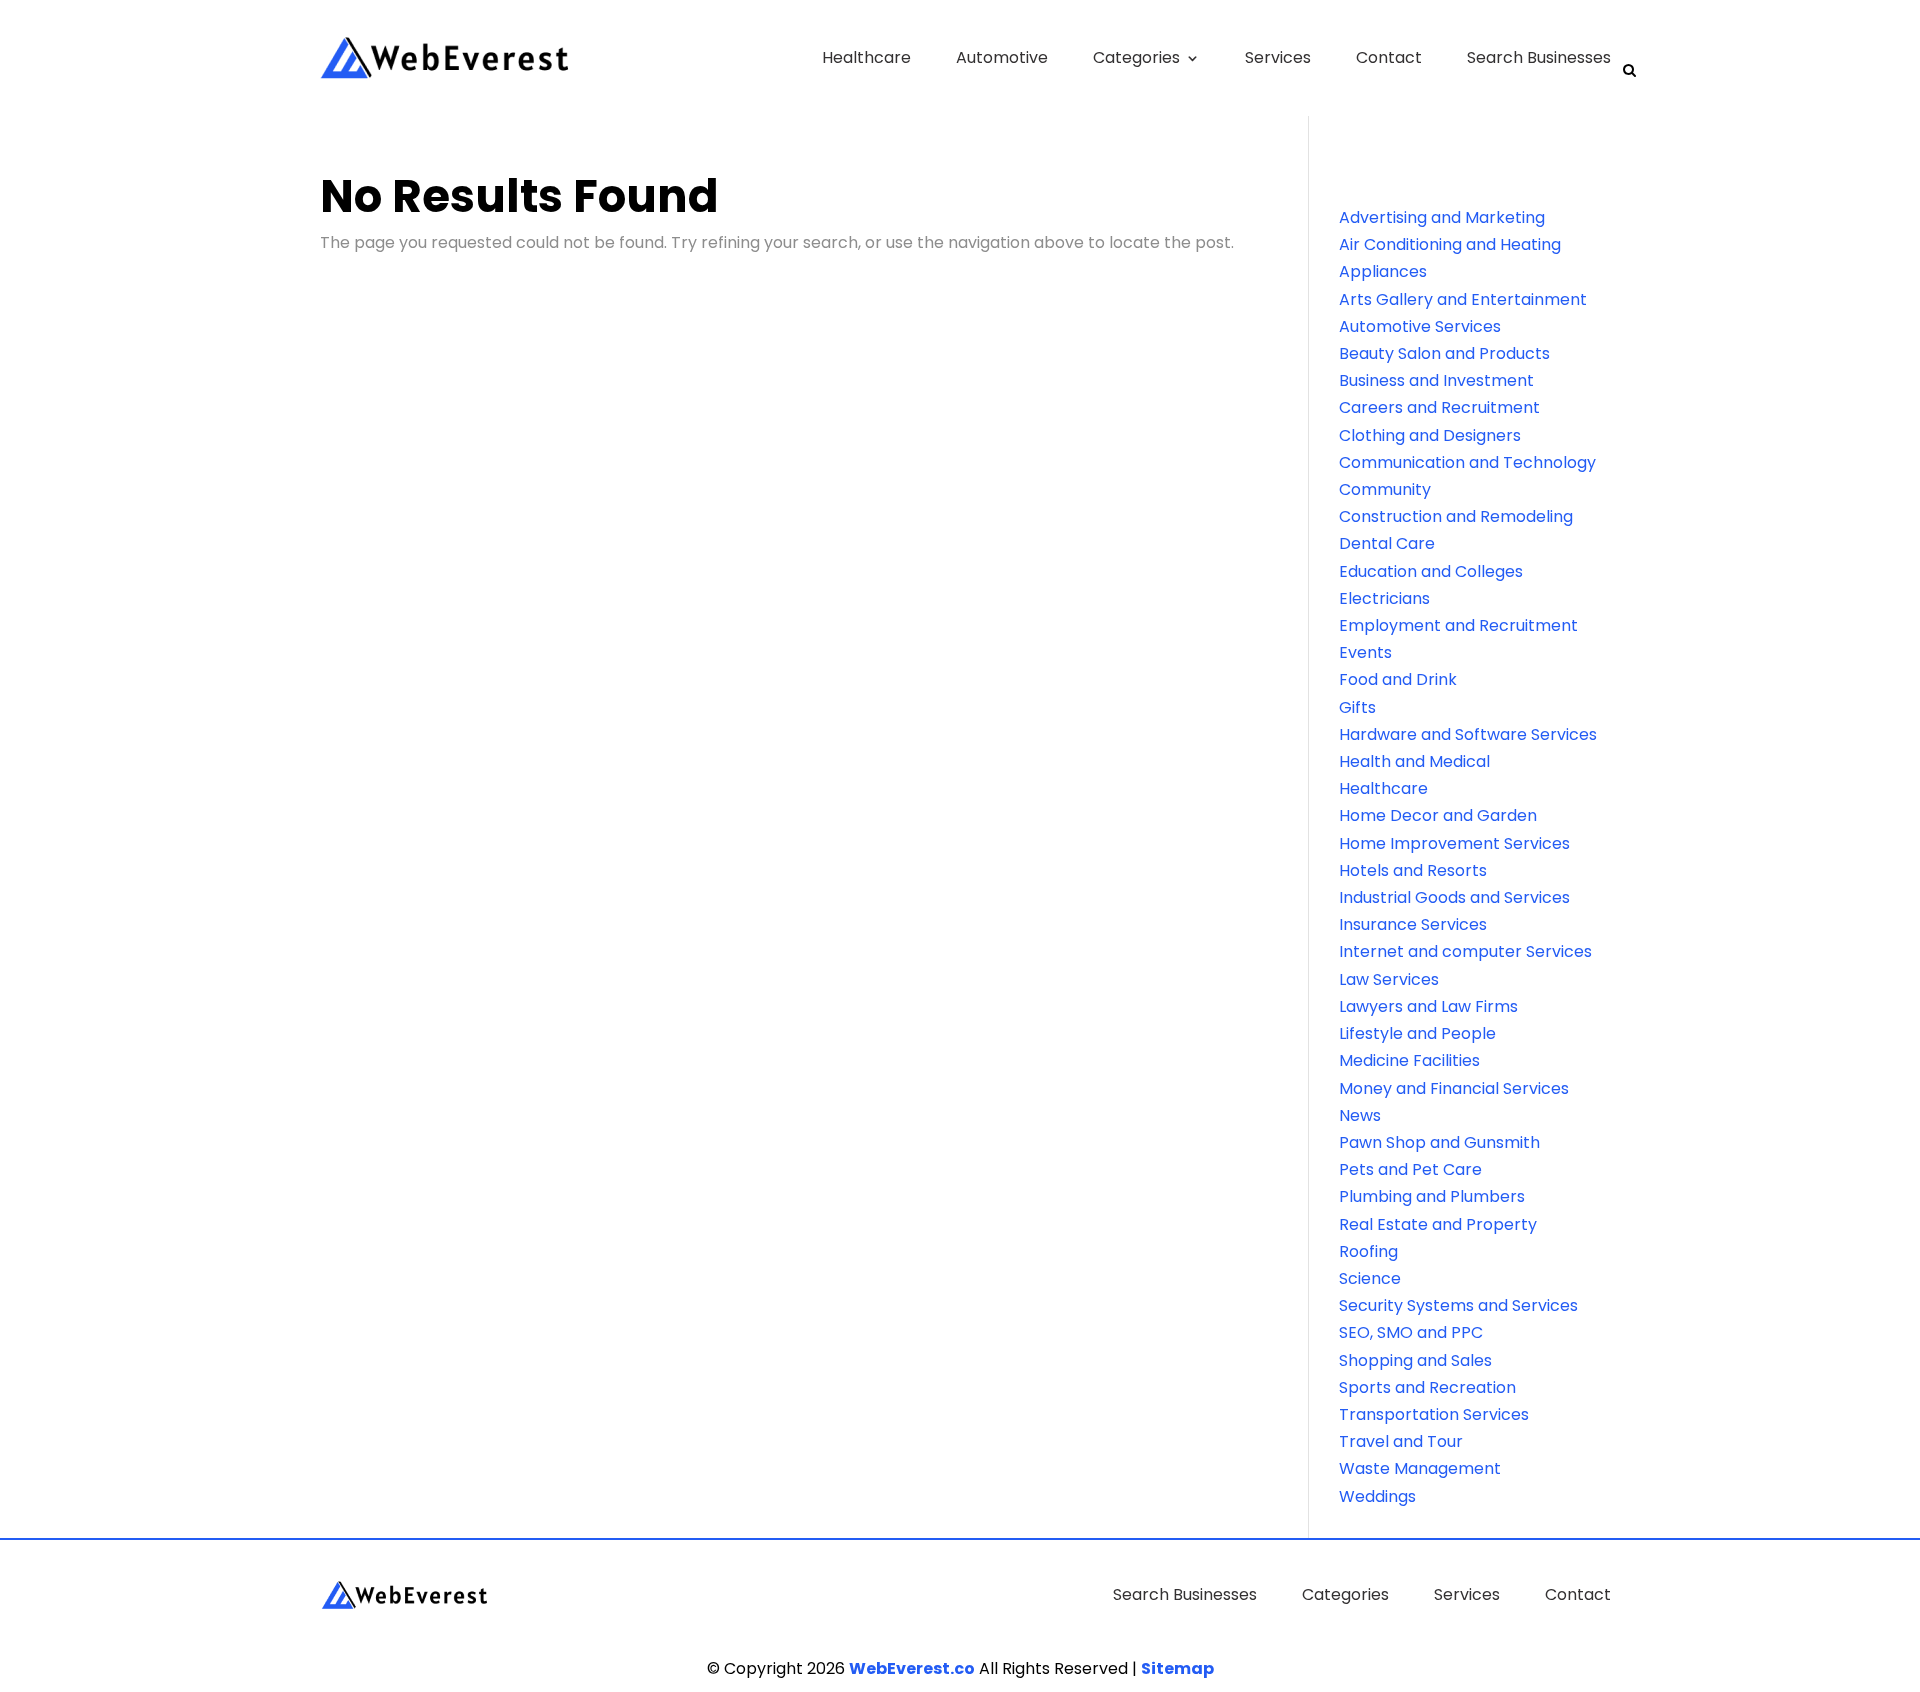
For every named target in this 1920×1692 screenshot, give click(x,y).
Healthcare (866, 57)
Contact (1389, 57)
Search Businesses (1539, 57)
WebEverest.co (912, 1668)
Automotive (1002, 57)
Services (1278, 57)
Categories (1136, 57)
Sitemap (1177, 1668)
